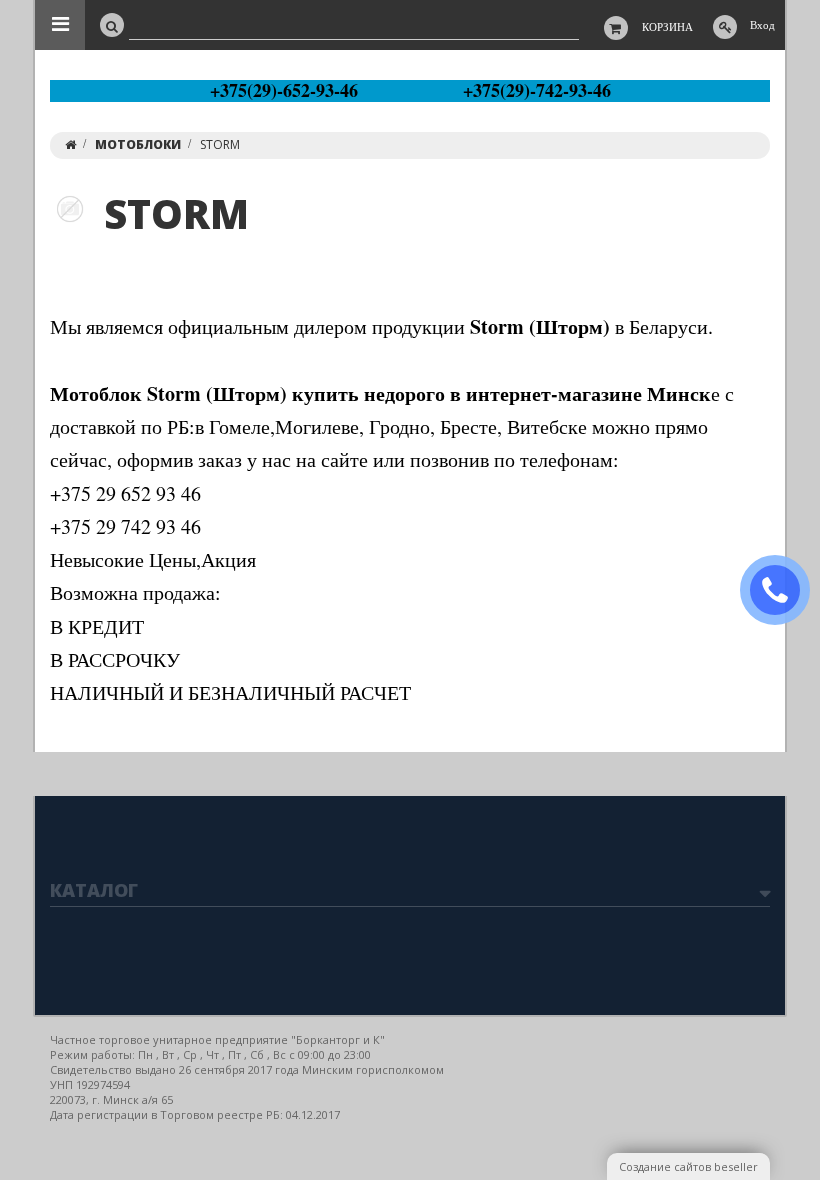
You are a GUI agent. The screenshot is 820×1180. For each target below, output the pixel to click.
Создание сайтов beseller (688, 1166)
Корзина (667, 26)
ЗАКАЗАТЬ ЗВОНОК (783, 590)
